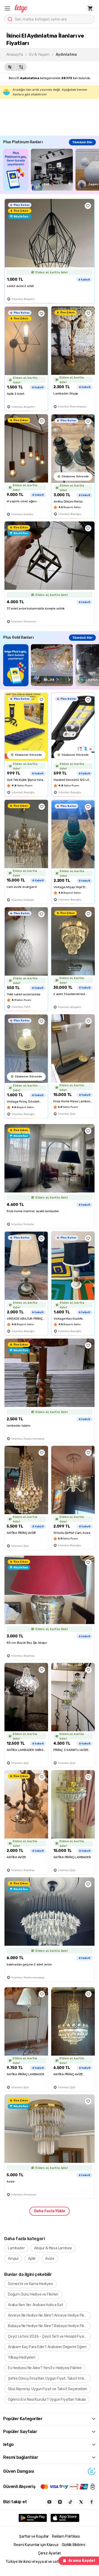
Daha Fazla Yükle (50, 2211)
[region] (51, 170)
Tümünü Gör (82, 142)
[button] (7, 8)
